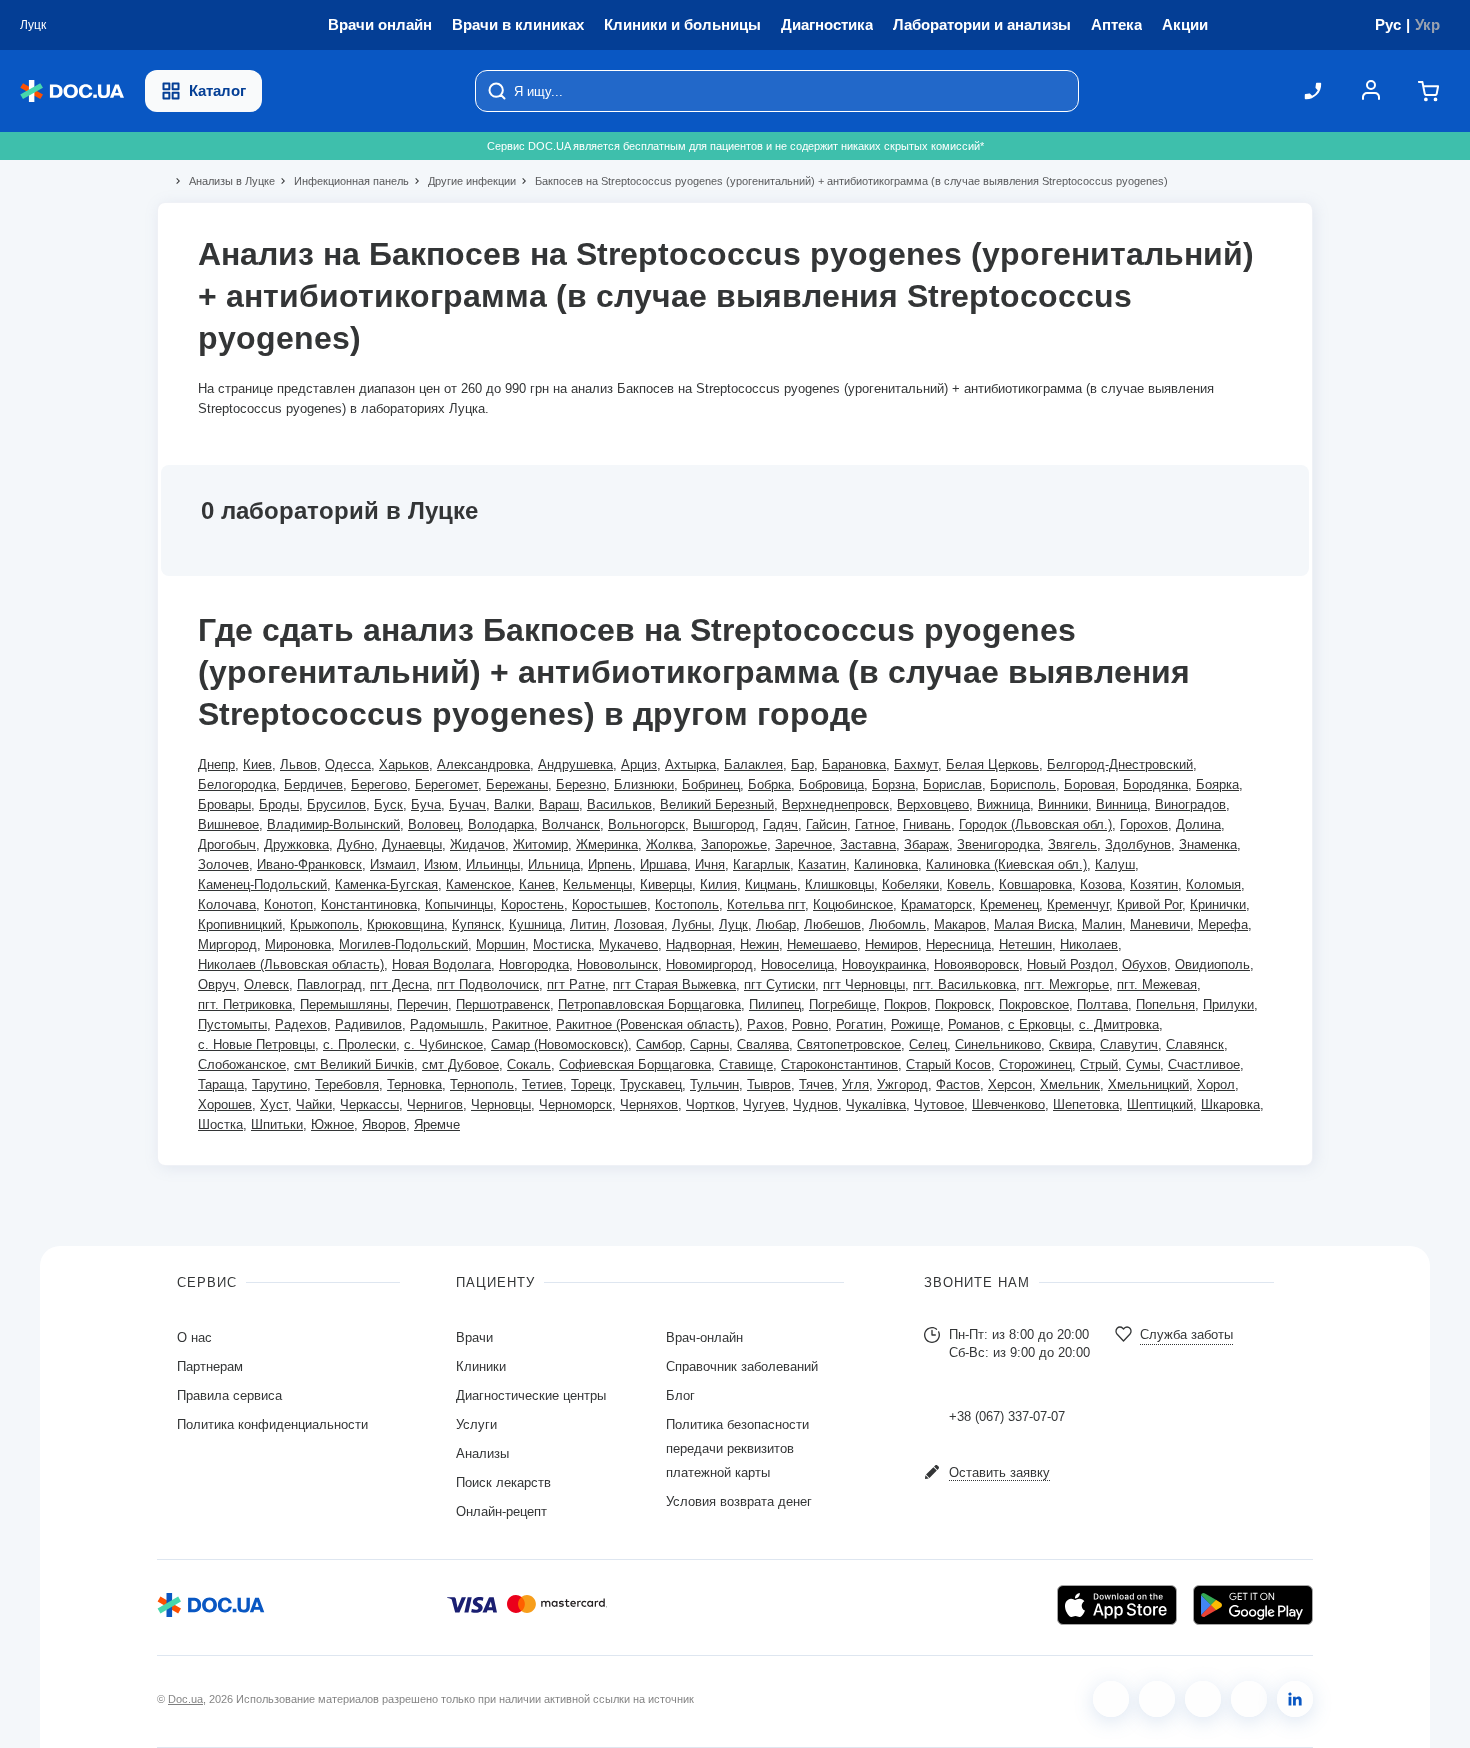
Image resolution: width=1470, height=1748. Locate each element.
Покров (905, 1004)
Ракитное (520, 1024)
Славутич (1129, 1044)
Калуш (1115, 864)
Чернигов (435, 1104)
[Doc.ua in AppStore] (1117, 1605)
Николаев (1089, 944)
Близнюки (644, 784)
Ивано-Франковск (309, 864)
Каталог (217, 90)
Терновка (414, 1084)
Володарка (501, 824)
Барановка (854, 764)
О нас (194, 1337)
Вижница (1003, 804)
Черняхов (649, 1104)
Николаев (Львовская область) (291, 964)
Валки (512, 804)
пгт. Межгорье (1066, 984)
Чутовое (939, 1104)
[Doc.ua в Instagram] (1157, 1699)
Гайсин (826, 824)
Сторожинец (1035, 1064)
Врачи (474, 1337)
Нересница (958, 944)
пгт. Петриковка (245, 1004)
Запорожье (734, 844)
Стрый (1099, 1064)
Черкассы (369, 1104)
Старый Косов (948, 1064)
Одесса (348, 764)
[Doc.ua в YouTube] (1249, 1699)
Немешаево (822, 944)
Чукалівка (876, 1104)
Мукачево (628, 944)
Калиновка (886, 864)
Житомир (540, 844)
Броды (279, 804)
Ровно (810, 1024)
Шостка (220, 1124)
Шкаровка (1230, 1104)
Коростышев (609, 904)
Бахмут (916, 764)
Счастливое (1204, 1064)
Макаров (960, 924)
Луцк (733, 924)
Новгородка (534, 964)
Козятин (1154, 884)
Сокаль (529, 1064)
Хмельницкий (1148, 1084)
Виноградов (1190, 804)
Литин (588, 924)
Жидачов (477, 844)
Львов (298, 764)
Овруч (217, 984)
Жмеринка (607, 844)
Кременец (1009, 904)
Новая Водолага (441, 964)
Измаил (393, 864)
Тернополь (482, 1084)
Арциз (639, 764)
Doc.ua (185, 1699)
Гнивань (927, 824)
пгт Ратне (576, 984)
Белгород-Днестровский (1120, 764)
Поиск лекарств (503, 1482)
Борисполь (1023, 784)
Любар (776, 924)
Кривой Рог (1149, 904)
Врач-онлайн (704, 1337)
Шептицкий (1160, 1104)
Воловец (434, 824)
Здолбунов (1138, 844)
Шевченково (1008, 1104)
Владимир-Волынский (333, 824)
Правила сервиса (229, 1395)
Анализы (482, 1453)
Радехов (301, 1024)
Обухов (1144, 964)
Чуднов (815, 1104)
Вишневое (228, 824)
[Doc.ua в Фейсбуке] (1111, 1699)
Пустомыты (232, 1024)
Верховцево (933, 804)
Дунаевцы (412, 844)
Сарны (709, 1044)
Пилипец (775, 1004)
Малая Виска (1034, 924)
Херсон (1010, 1084)
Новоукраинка (884, 964)
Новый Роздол (1070, 964)
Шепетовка (1086, 1104)
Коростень (532, 904)
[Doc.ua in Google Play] (1253, 1605)
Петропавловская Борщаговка (649, 1004)
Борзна (893, 784)
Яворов (384, 1124)
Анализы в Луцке (223, 181)
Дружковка (296, 844)
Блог (680, 1395)
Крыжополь (324, 924)
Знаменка (1208, 844)
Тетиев (542, 1084)
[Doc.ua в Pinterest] (1295, 1699)
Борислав (952, 784)
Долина (1198, 824)
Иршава (663, 864)
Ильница (554, 864)
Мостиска (562, 944)
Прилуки (1228, 1004)
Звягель (1072, 844)
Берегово (379, 784)
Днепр (216, 764)
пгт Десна (399, 984)
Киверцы (666, 884)
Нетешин (1025, 944)
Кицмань (771, 884)
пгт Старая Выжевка (674, 984)
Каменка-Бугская (386, 884)
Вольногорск (646, 824)
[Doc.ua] (72, 91)
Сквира (1070, 1044)
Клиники (481, 1366)
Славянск (1195, 1044)
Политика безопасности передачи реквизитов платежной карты (737, 1448)
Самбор (659, 1044)
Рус (1388, 24)
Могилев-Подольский (403, 944)
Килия (718, 884)
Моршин (500, 944)
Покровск (963, 1004)
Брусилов (336, 804)
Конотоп (288, 904)
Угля (855, 1084)
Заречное (803, 844)
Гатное (875, 824)
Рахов (765, 1024)
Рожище (915, 1024)
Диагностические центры (531, 1395)
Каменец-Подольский (262, 884)
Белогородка (237, 784)
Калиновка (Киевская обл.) (1006, 864)
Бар (802, 764)
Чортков (710, 1104)
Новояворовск (976, 964)
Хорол (1216, 1084)
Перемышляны (344, 1004)
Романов (974, 1024)
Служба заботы (1186, 1334)
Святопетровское (849, 1044)
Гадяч (780, 824)
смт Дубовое (460, 1064)
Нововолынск (617, 964)
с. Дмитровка (1119, 1024)
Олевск (266, 984)
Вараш (559, 804)
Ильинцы (493, 864)
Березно (581, 784)
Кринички (1218, 904)
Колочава (227, 904)
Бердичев (313, 784)
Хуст (274, 1104)
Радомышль (447, 1024)
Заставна (868, 844)
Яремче (437, 1124)
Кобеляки (910, 884)
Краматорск (936, 904)
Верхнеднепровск (835, 804)
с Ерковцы (1039, 1024)
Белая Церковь (992, 764)
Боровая (1089, 784)
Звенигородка (998, 844)
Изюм (441, 864)
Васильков (619, 804)
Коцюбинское (853, 904)
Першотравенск (503, 1004)
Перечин (422, 1004)
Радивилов (368, 1024)
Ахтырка (690, 764)
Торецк (591, 1084)
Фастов (958, 1084)
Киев (257, 764)
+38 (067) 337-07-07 (1007, 1416)
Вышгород (724, 824)
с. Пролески (359, 1044)
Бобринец (711, 784)
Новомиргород (709, 964)
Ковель (969, 884)
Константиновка (369, 904)
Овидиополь (1212, 964)
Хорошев (225, 1104)
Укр (1427, 24)
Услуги (476, 1424)
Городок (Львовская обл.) (1035, 824)
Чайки (314, 1104)
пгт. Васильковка (964, 984)
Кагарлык (761, 864)
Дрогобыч (227, 844)
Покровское (1034, 1004)
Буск (388, 804)
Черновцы (501, 1104)
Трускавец (651, 1084)
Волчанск (571, 824)
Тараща (221, 1084)
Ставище (746, 1064)
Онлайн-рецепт (501, 1511)
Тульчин (714, 1084)
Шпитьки (277, 1124)
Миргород (227, 944)
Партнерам (210, 1366)
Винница (1121, 804)
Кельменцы (597, 884)
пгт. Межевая (1157, 984)
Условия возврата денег (739, 1501)
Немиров (891, 944)
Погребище (842, 1004)
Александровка (483, 764)
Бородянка (1155, 784)
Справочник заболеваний (742, 1366)
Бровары (224, 804)
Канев (537, 884)
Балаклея (753, 764)
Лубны (691, 924)
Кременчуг (1078, 904)
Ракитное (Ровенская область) (647, 1024)
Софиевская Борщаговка (635, 1064)
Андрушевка (575, 764)
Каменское (478, 884)
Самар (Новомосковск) (559, 1044)
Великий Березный (717, 804)
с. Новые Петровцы (256, 1044)
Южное (332, 1124)
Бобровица (831, 784)
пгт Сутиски (779, 984)
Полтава (1102, 1004)
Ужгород (902, 1084)
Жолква (669, 844)
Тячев (816, 1084)
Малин (1102, 924)
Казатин (822, 864)
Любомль (897, 924)
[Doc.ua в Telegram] (1203, 1699)
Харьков (404, 764)
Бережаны (517, 784)
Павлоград (329, 984)
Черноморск (575, 1104)
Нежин (759, 944)
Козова (1101, 884)
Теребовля (347, 1084)
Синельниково (998, 1044)
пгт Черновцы (864, 984)
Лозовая (639, 924)
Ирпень (610, 864)
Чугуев (764, 1104)
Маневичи (1160, 924)
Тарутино (279, 1084)
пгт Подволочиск (488, 984)
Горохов (1144, 824)
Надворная (699, 944)
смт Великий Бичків (354, 1064)
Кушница (535, 924)
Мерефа (1223, 924)
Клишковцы (839, 884)
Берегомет (446, 784)
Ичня (710, 864)
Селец (928, 1044)
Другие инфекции (463, 181)
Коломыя (1213, 884)
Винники (1063, 804)
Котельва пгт (766, 904)
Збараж (926, 844)
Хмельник (1070, 1084)
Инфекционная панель (343, 181)
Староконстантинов (839, 1064)
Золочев (223, 864)
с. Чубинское (443, 1044)
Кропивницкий (240, 924)
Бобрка (769, 784)
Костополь (687, 904)
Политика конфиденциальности (272, 1424)
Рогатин (859, 1024)
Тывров (769, 1084)
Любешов (832, 924)
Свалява (763, 1044)
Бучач (467, 804)
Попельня (1165, 1004)
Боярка (1217, 784)
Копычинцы (459, 904)
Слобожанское (242, 1064)
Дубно (355, 844)
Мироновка (298, 944)
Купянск (476, 924)
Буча (426, 804)
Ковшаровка (1035, 884)
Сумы (1143, 1064)
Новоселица (797, 964)
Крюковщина (405, 924)
